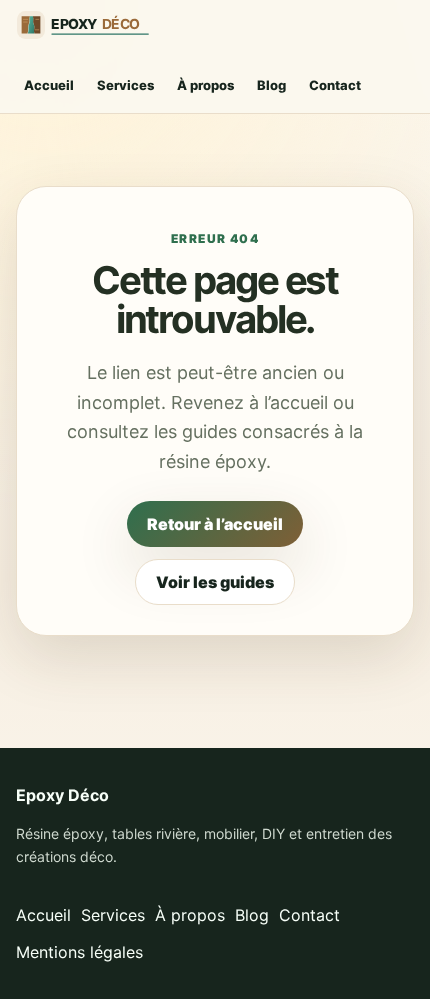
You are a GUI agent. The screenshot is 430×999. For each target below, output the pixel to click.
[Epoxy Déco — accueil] (91, 25)
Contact (335, 85)
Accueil (49, 85)
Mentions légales (79, 952)
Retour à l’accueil (215, 524)
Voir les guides (215, 582)
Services (125, 85)
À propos (205, 85)
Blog (271, 85)
